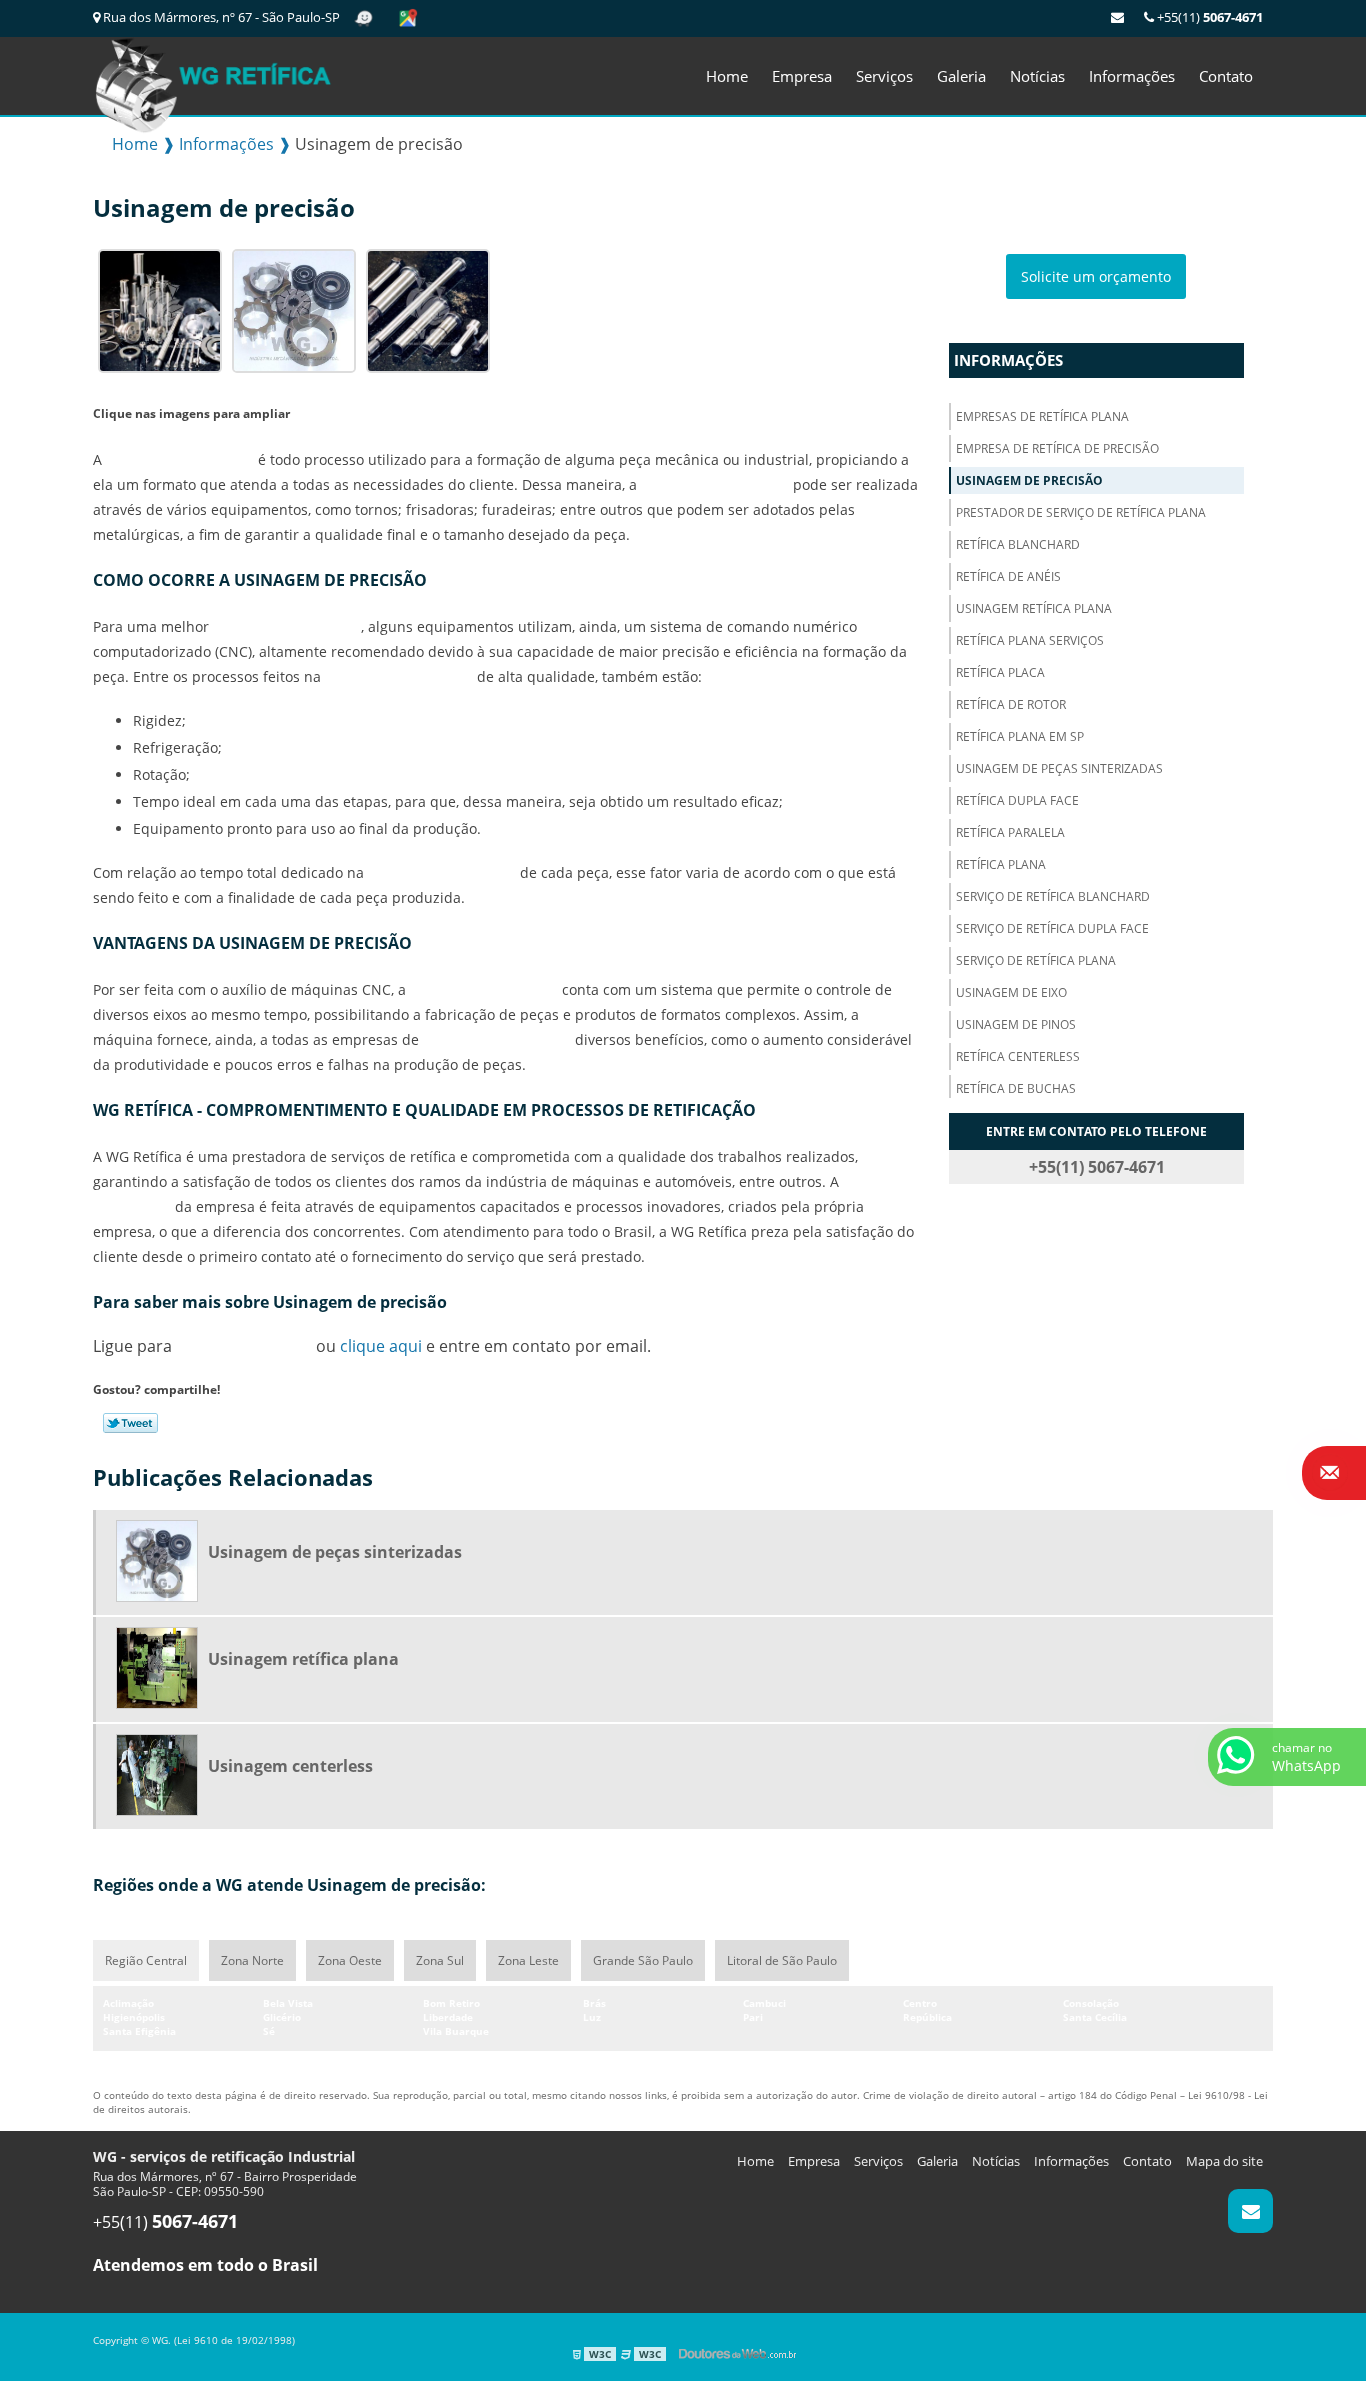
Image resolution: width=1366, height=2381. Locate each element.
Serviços (884, 76)
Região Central (146, 1960)
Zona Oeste (350, 1960)
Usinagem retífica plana (1034, 608)
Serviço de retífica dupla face (1052, 928)
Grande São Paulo (643, 1960)
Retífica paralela (1010, 832)
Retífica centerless (1018, 1056)
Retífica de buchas (1016, 1088)
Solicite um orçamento (1096, 276)
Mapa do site (1224, 2161)
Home (727, 76)
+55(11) (1208, 17)
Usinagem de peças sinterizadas (1059, 768)
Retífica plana (1001, 864)
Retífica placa (1000, 672)
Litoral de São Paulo (782, 1960)
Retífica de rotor (1011, 704)
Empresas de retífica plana (1042, 416)
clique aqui (381, 1346)
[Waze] (365, 17)
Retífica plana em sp (1020, 736)
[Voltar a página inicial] (213, 81)
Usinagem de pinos (1016, 1024)
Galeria (961, 76)
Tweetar (130, 1423)
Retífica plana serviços (1030, 640)
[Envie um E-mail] (1117, 17)
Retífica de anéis (1008, 576)
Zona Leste (528, 1960)
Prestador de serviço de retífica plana (1081, 512)
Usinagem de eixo (1011, 992)
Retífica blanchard (1018, 544)
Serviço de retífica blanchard (1053, 896)
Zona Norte (252, 1960)
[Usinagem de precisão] (160, 309)
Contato (1226, 76)
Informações (1132, 76)
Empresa (802, 76)
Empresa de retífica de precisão (1057, 448)
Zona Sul (440, 1960)
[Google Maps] (407, 17)
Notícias (1037, 76)
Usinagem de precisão (1029, 480)
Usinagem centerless (290, 1766)
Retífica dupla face (1017, 800)
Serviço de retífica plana (1036, 960)
